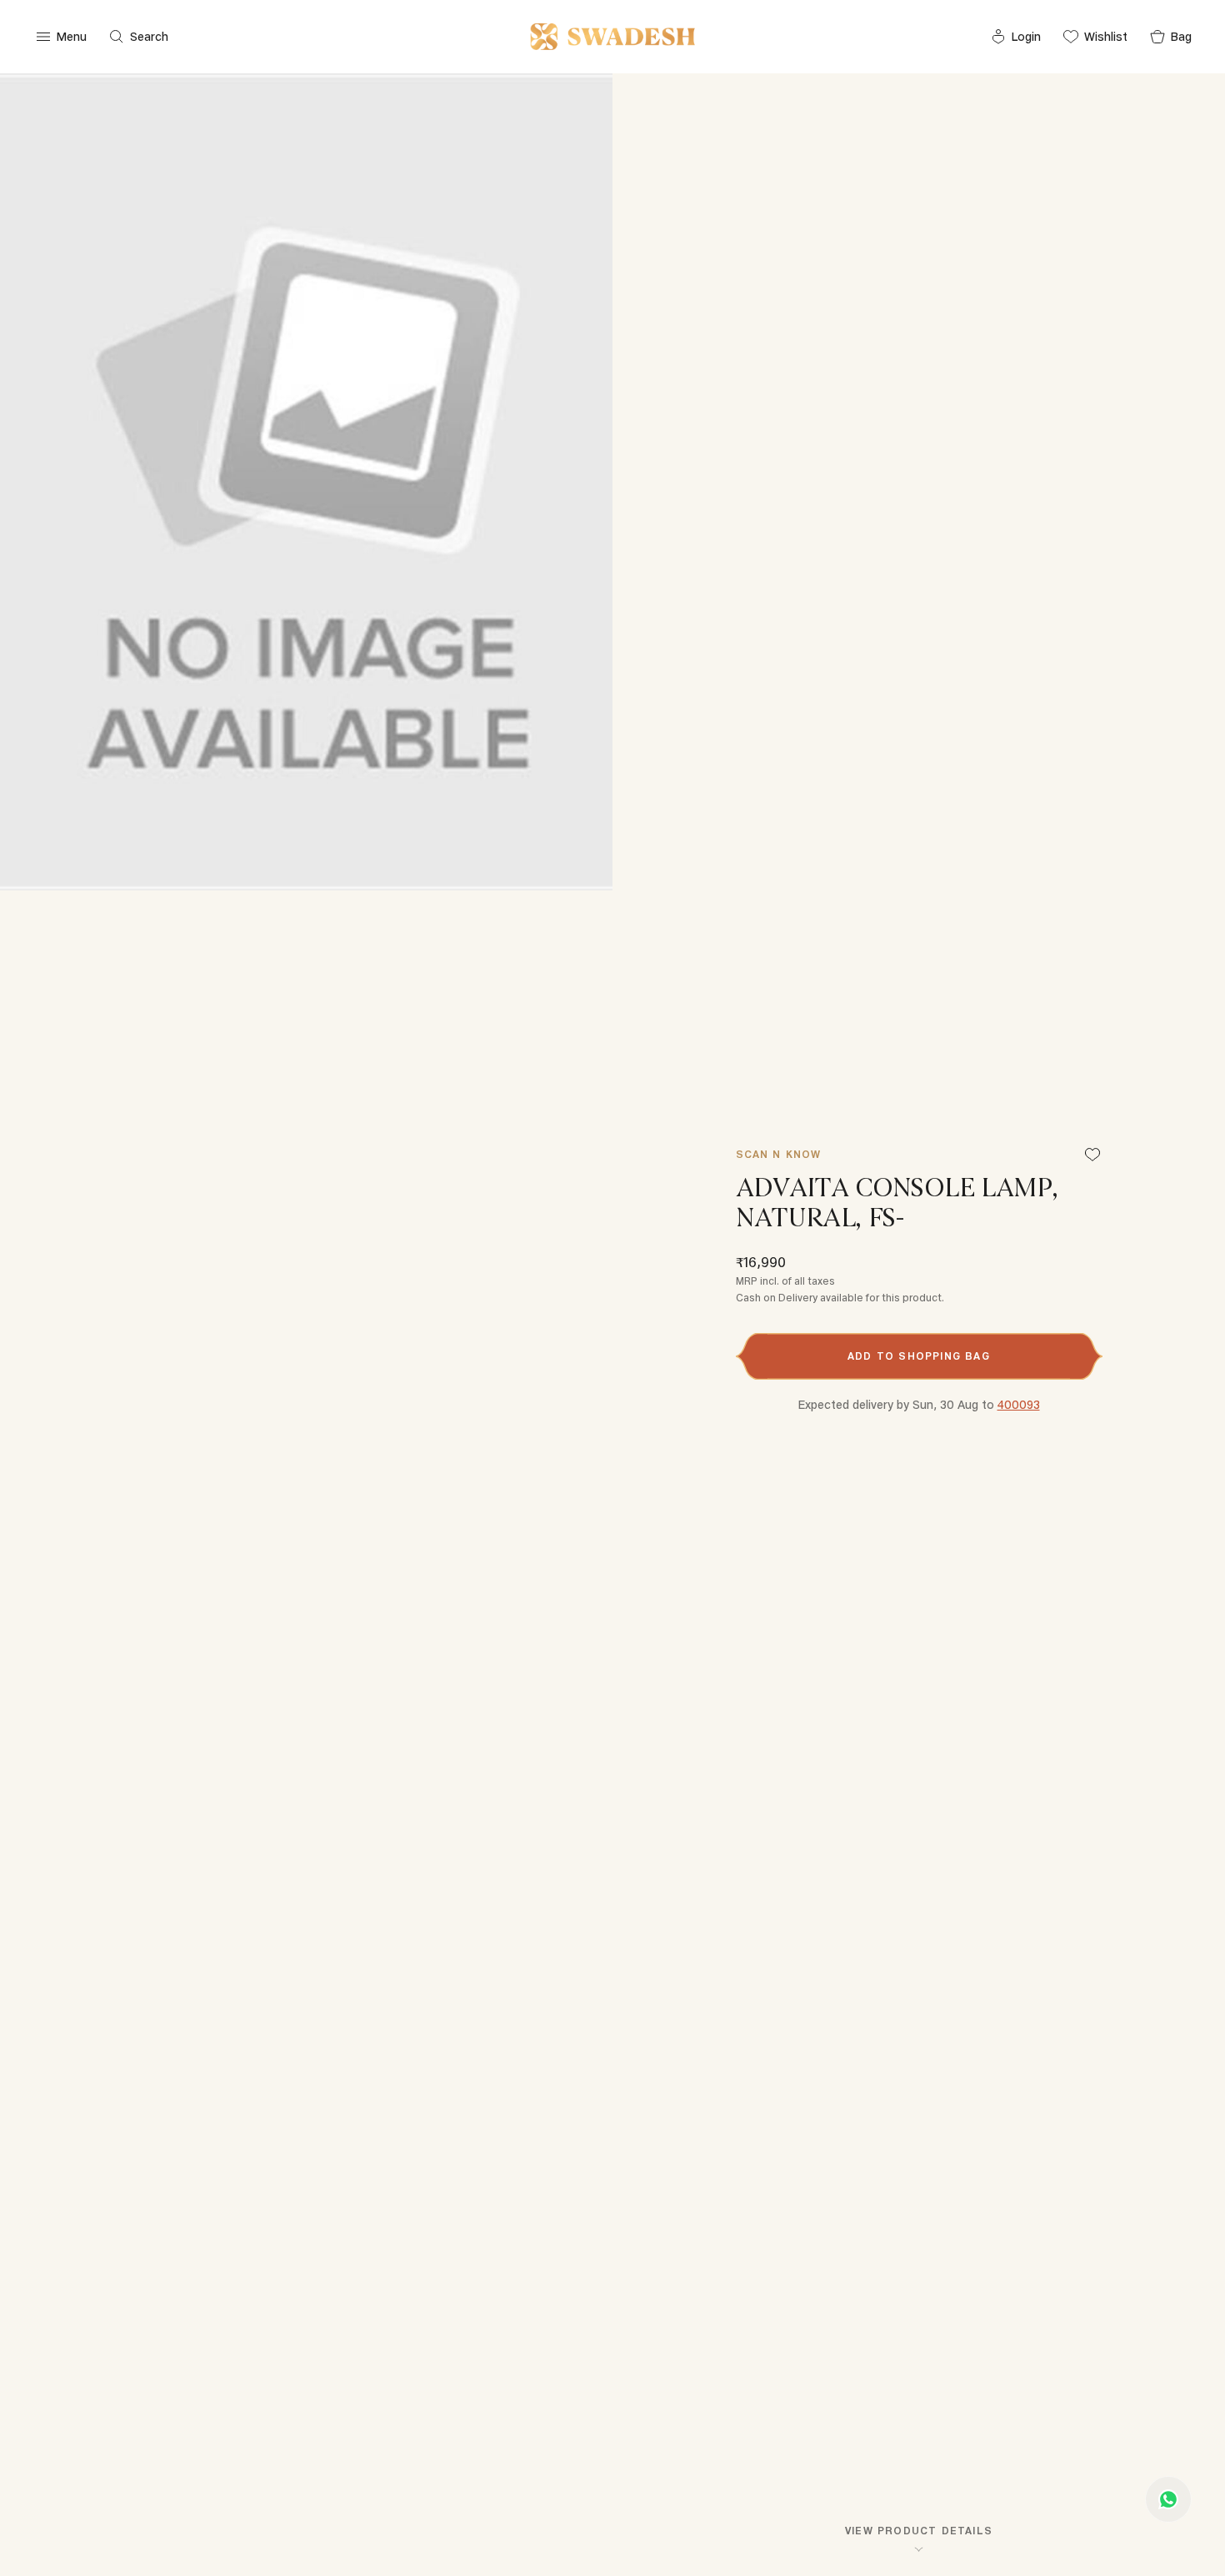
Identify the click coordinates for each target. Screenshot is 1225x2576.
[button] (919, 1356)
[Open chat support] (1168, 2499)
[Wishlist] (1092, 1156)
